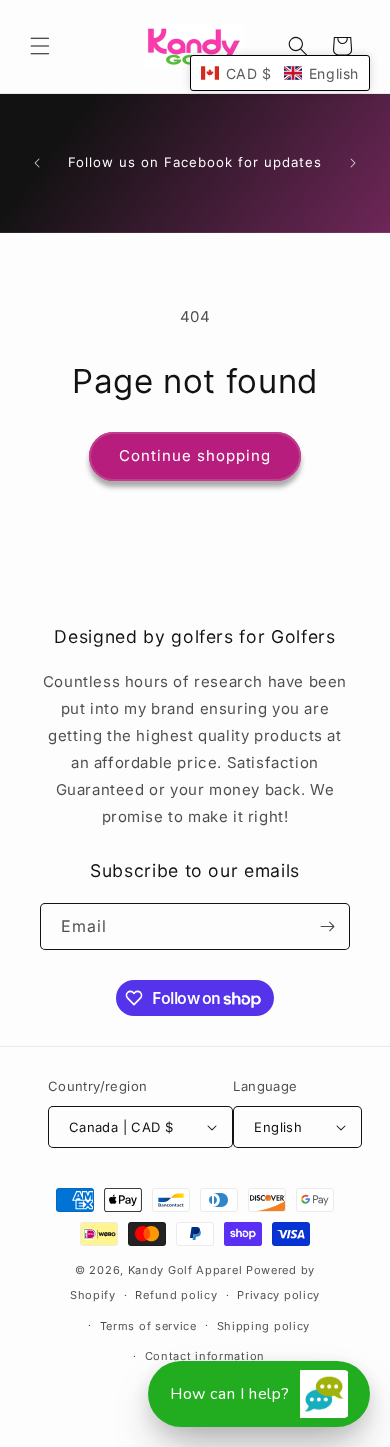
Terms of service (148, 1326)
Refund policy (176, 1295)
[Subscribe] (327, 926)
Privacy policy (278, 1295)
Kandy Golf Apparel (185, 1270)
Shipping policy (264, 1326)
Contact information (205, 1356)
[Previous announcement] (37, 163)
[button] (40, 46)
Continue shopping (195, 455)
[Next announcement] (353, 163)
